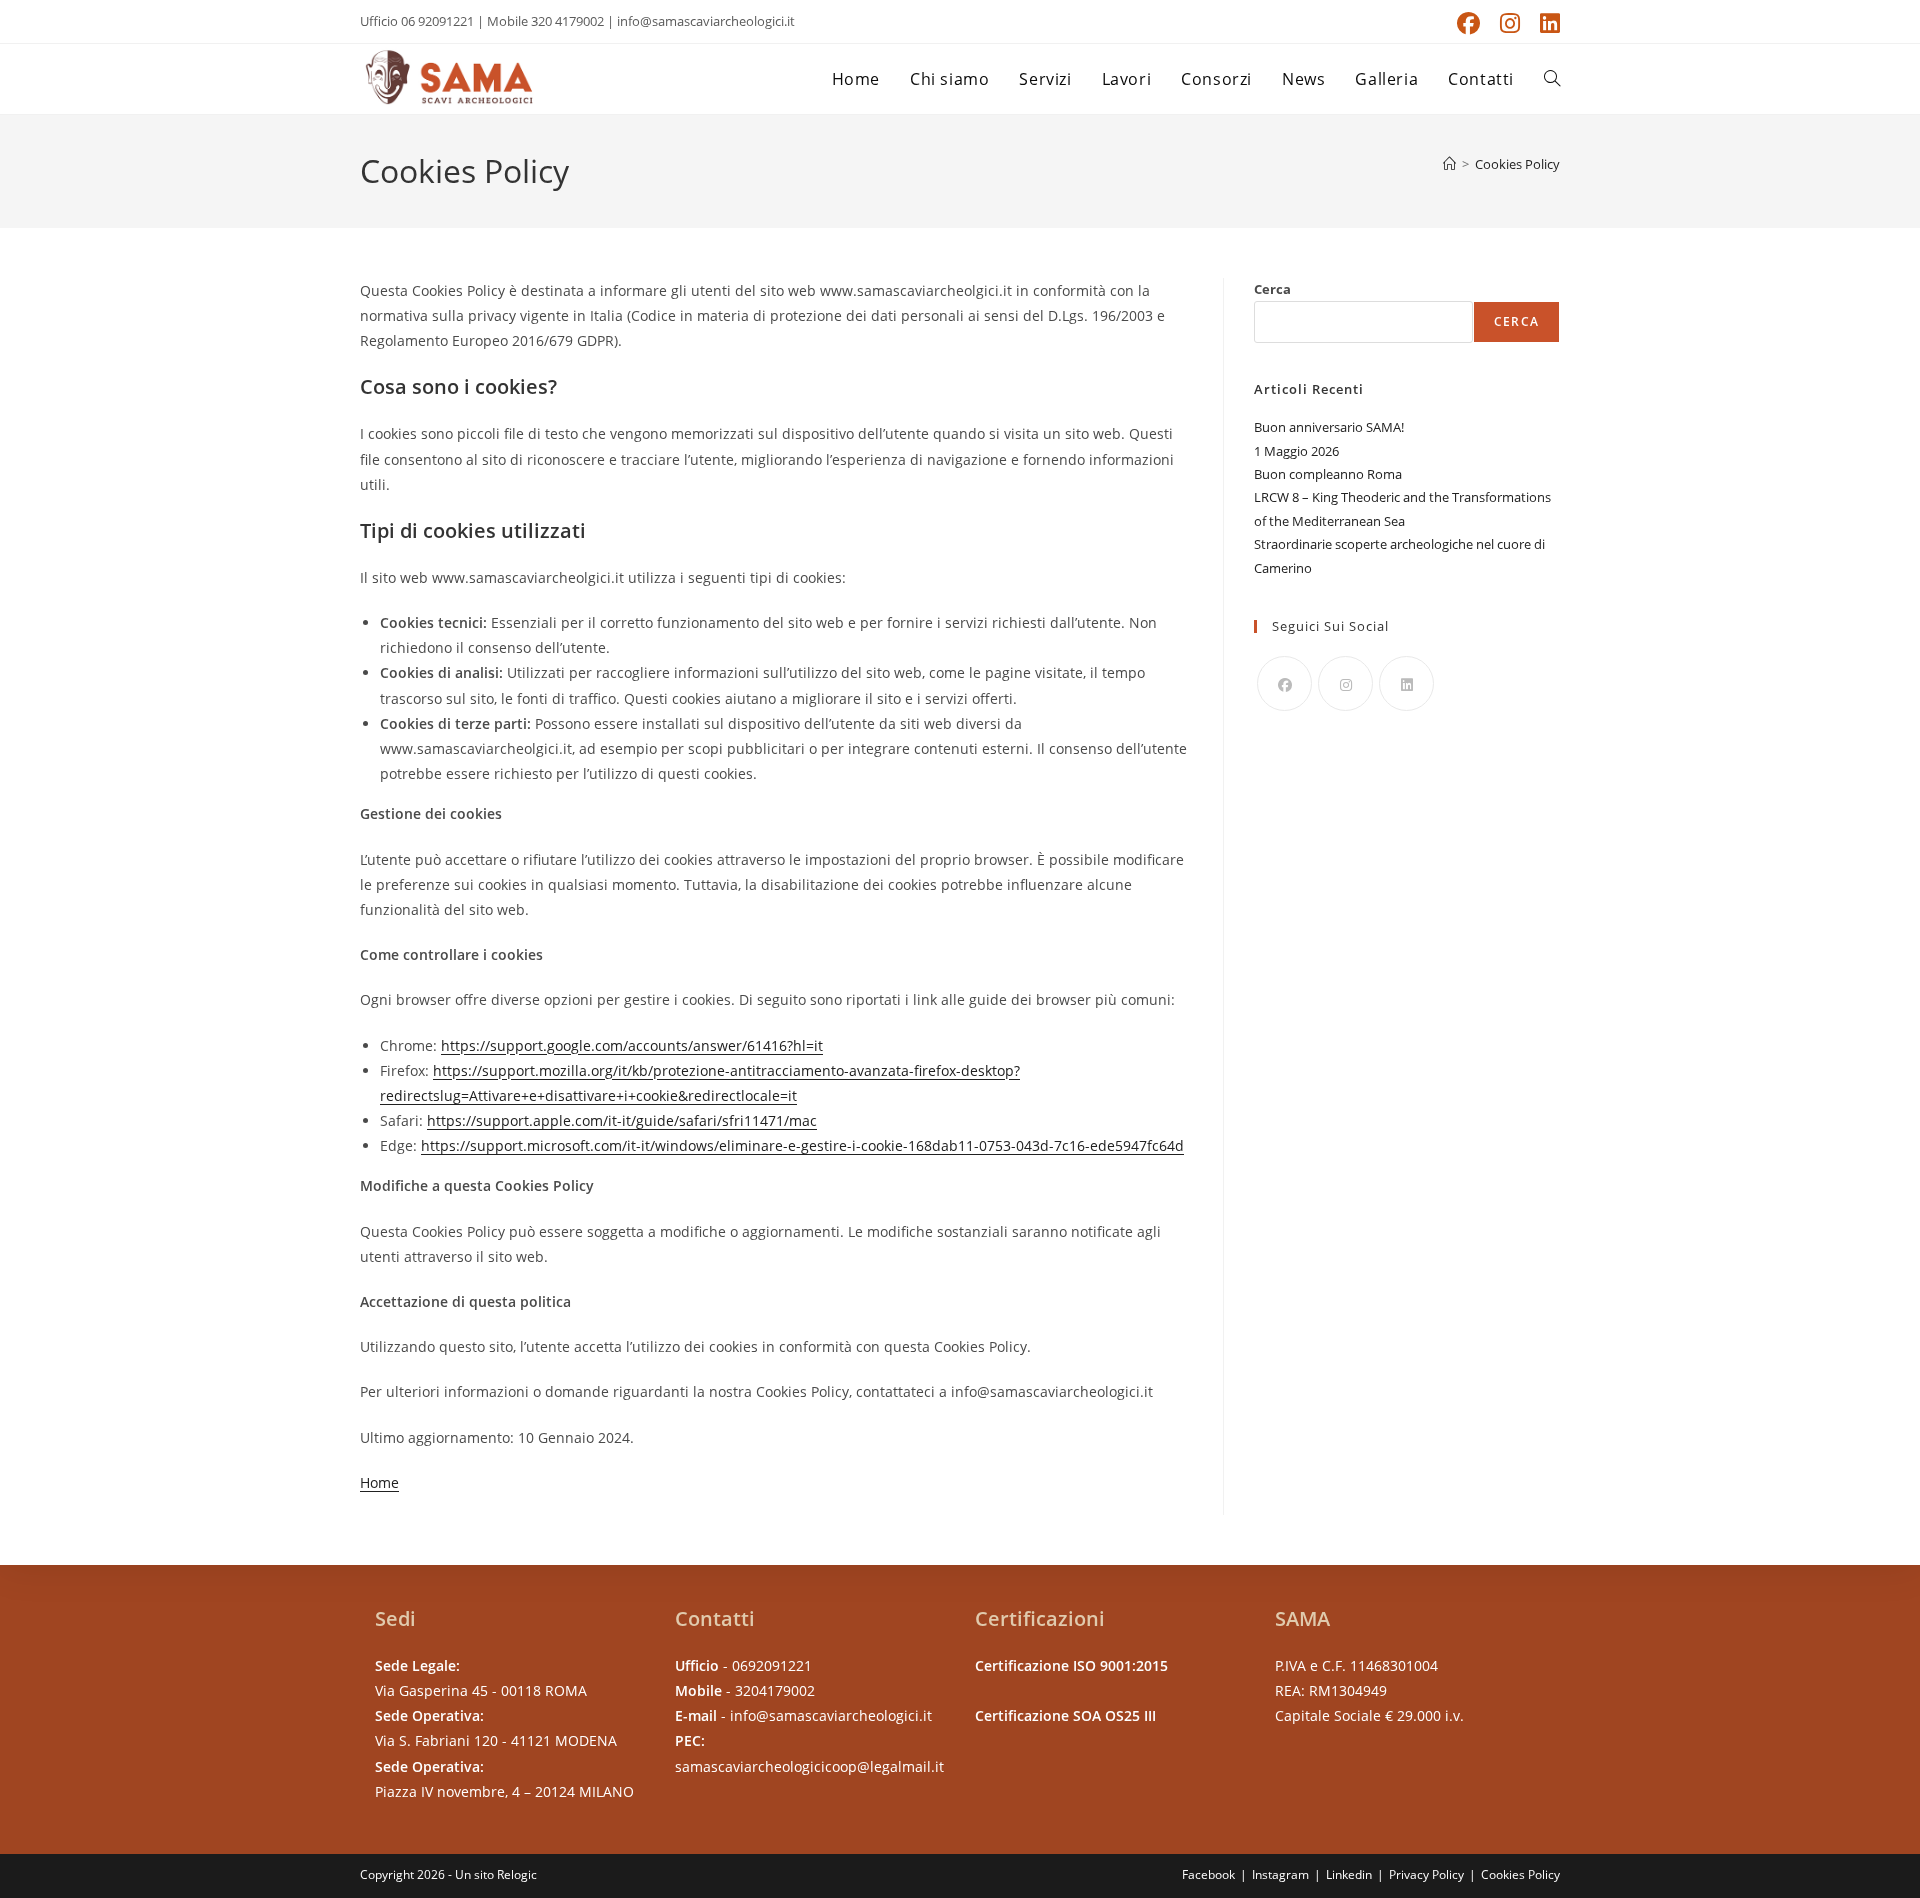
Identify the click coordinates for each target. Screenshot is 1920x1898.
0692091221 (772, 1665)
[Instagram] (1345, 683)
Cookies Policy (1517, 164)
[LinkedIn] (1406, 683)
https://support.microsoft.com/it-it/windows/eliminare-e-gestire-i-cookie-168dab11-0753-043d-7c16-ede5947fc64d (802, 1145)
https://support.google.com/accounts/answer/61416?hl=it (632, 1045)
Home (379, 1482)
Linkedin (1349, 1874)
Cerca (1272, 289)
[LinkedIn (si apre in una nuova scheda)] (1545, 23)
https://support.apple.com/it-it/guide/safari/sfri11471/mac (622, 1120)
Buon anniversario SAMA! (1329, 427)
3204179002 (775, 1690)
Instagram (1280, 1874)
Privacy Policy (1426, 1874)
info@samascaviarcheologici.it (831, 1715)
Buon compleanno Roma (1328, 474)
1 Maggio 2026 (1296, 451)
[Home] (1449, 164)
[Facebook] (1284, 683)
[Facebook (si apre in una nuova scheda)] (1468, 23)
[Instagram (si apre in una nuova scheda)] (1510, 23)
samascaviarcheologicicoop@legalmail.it (809, 1766)
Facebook (1208, 1874)
